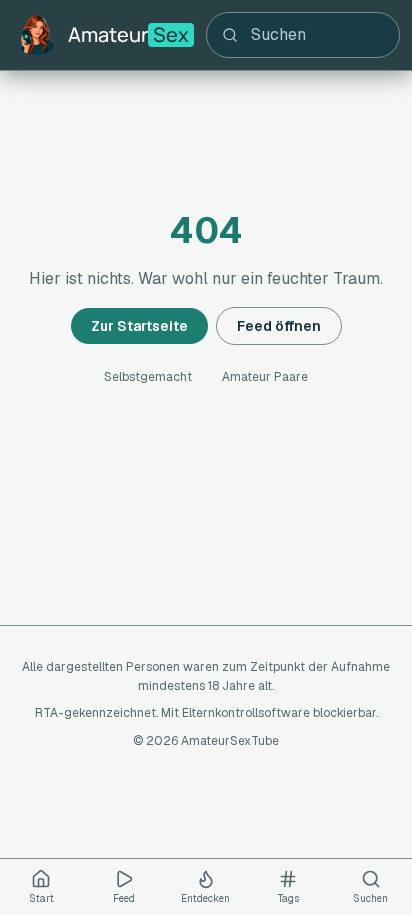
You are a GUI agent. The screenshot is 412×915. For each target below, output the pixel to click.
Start (41, 898)
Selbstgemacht (148, 377)
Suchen (370, 898)
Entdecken (205, 898)
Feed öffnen (279, 326)
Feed (124, 898)
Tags (288, 898)
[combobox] (303, 35)
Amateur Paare (265, 377)
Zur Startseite (139, 326)
